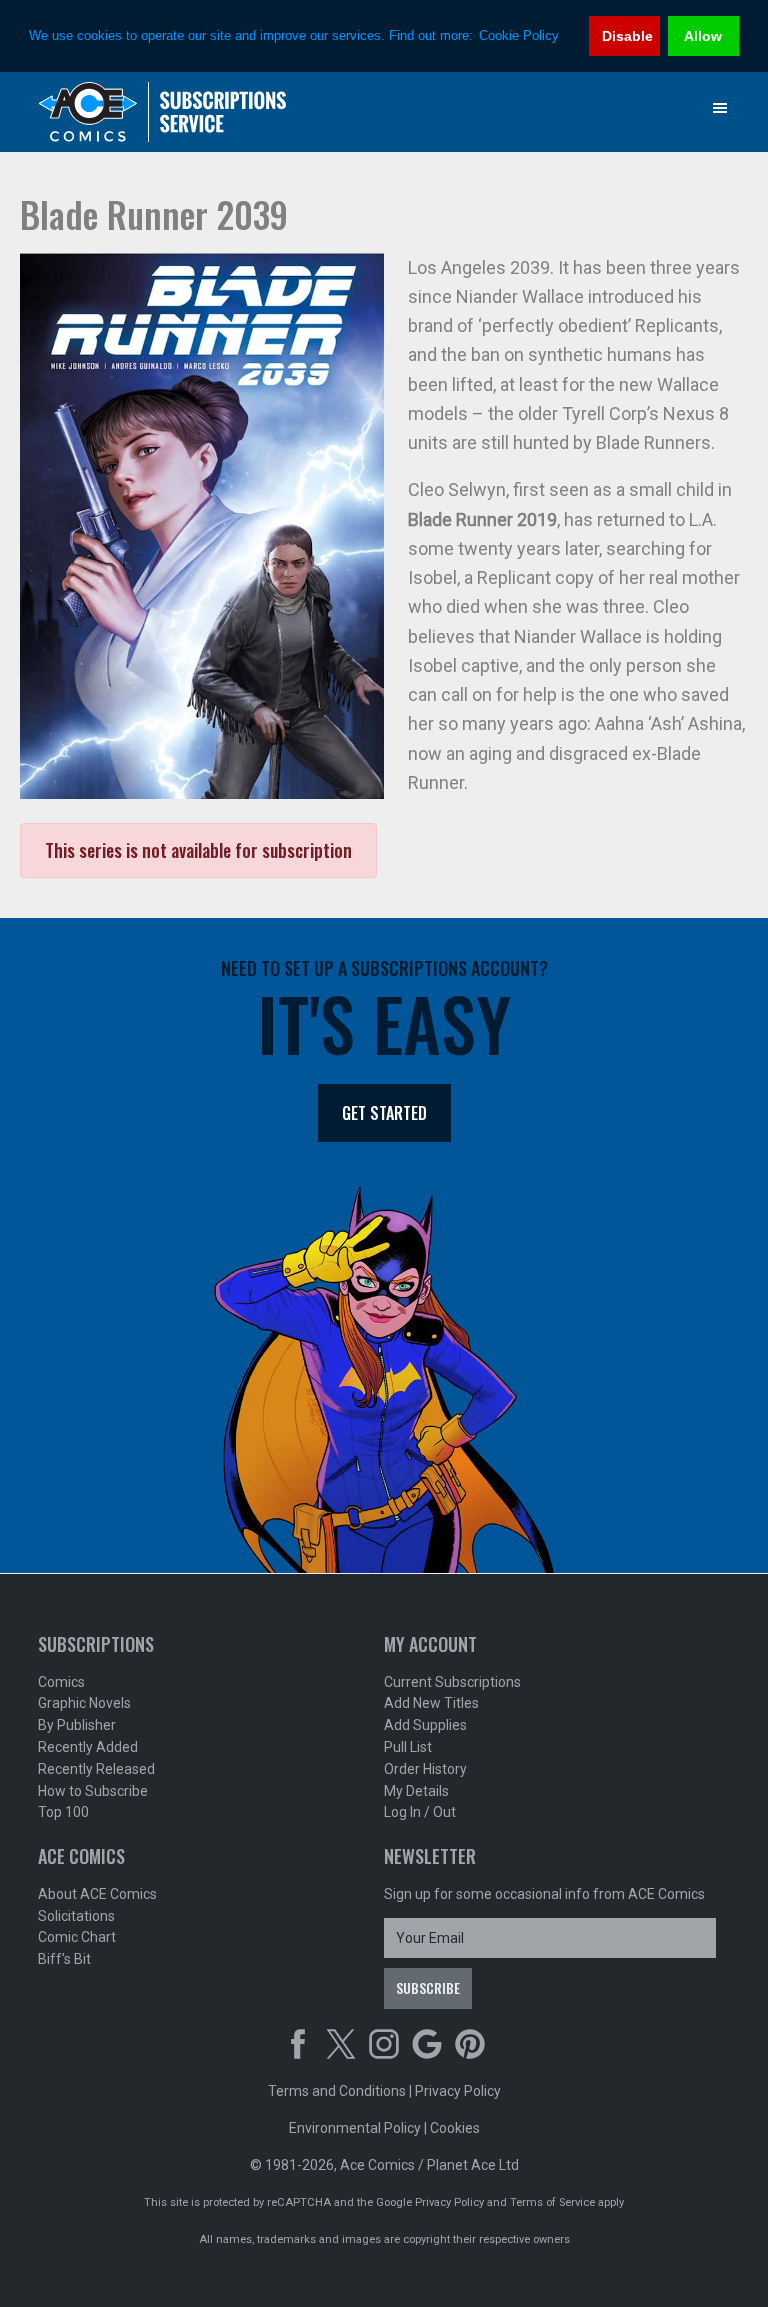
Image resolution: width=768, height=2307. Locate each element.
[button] (720, 108)
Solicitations (76, 1916)
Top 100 (63, 1812)
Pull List (408, 1747)
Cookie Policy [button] (519, 35)
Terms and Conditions (337, 2091)
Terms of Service (552, 2202)
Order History (425, 1769)
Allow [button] (703, 36)
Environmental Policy (355, 2128)
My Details (416, 1791)
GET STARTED (384, 1113)
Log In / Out (420, 1812)
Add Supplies (425, 1725)
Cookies (455, 2128)
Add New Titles (431, 1703)
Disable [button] (627, 36)
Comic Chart (77, 1937)
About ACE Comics (97, 1894)
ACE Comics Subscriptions (163, 112)
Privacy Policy (458, 2091)
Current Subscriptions (452, 1682)
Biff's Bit (64, 1959)
